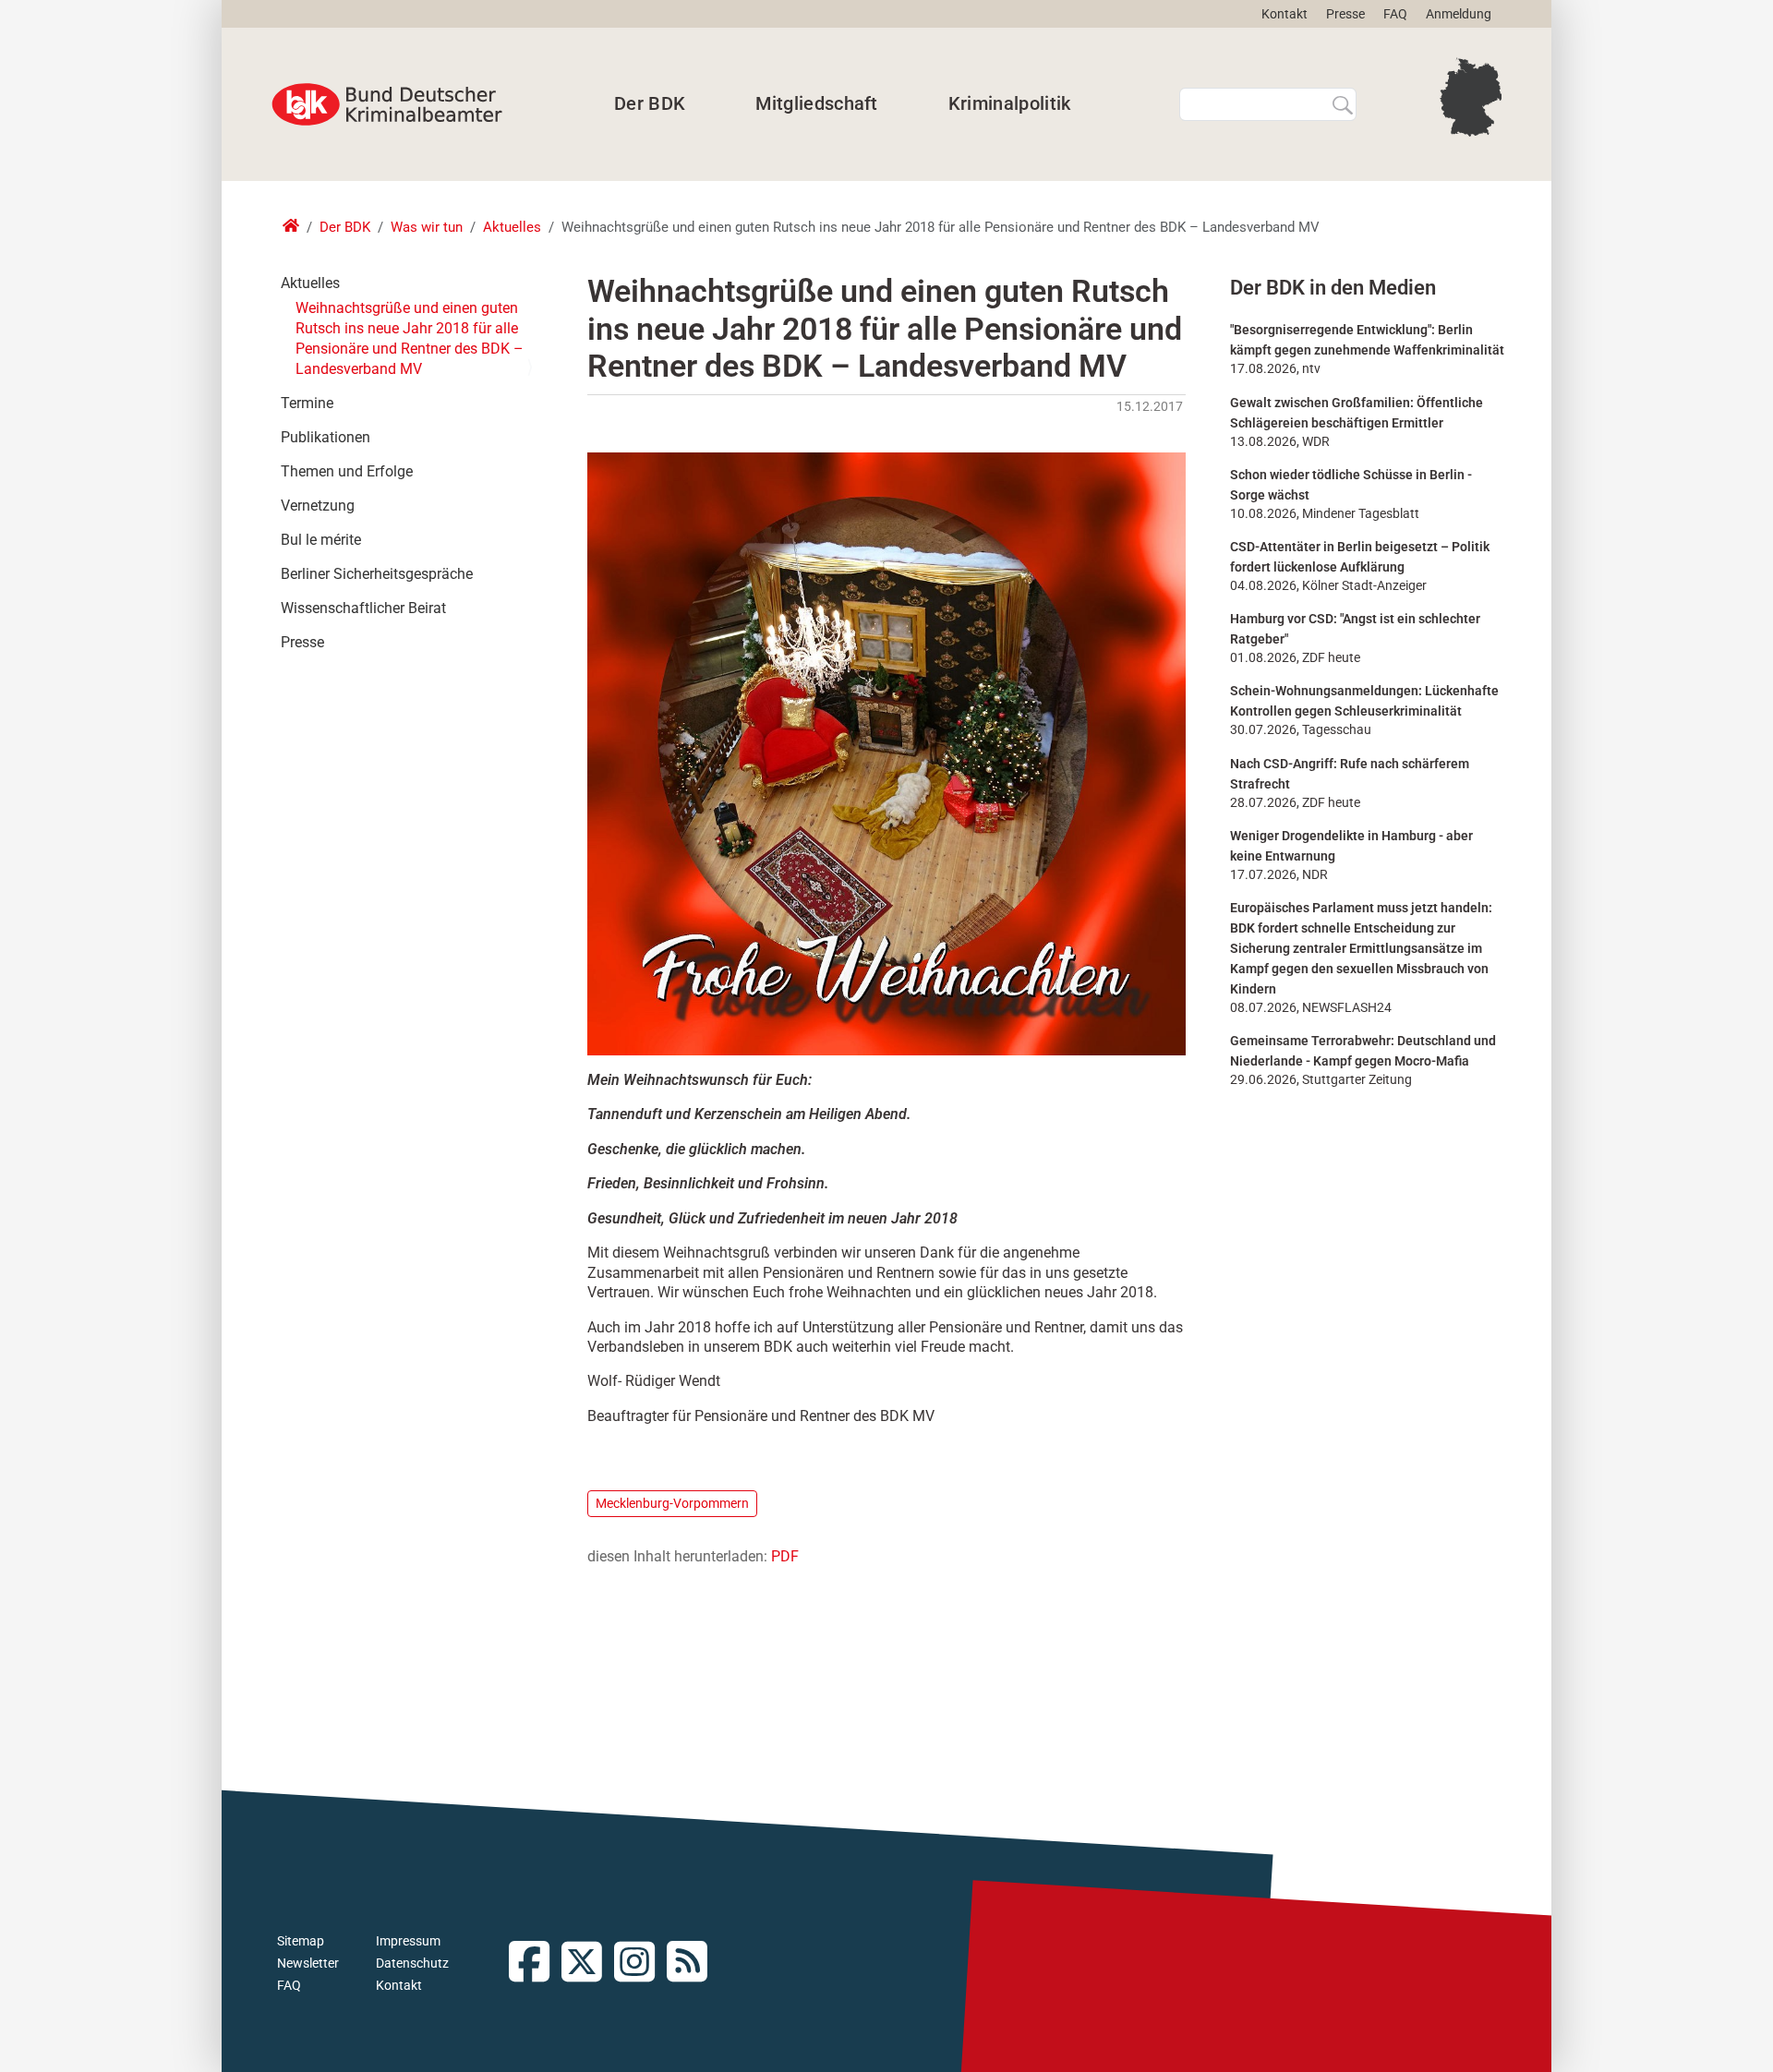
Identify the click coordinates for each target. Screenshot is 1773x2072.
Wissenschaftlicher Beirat (363, 608)
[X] (588, 1964)
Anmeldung (1459, 14)
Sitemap (301, 1941)
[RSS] (693, 1964)
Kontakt (1285, 14)
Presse (1345, 14)
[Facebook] (535, 1964)
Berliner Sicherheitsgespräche (377, 574)
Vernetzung (318, 506)
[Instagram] (640, 1964)
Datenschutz (412, 1963)
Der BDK (650, 103)
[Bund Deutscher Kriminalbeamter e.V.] (387, 104)
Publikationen (326, 437)
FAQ (1395, 14)
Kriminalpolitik (1010, 103)
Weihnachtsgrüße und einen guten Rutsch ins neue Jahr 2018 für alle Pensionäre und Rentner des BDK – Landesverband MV (410, 338)
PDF (785, 1556)
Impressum (408, 1941)
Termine (307, 403)
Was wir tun (427, 227)
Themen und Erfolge (347, 471)
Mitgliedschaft (816, 103)
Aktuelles (512, 227)
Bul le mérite (321, 540)
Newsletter (308, 1963)
